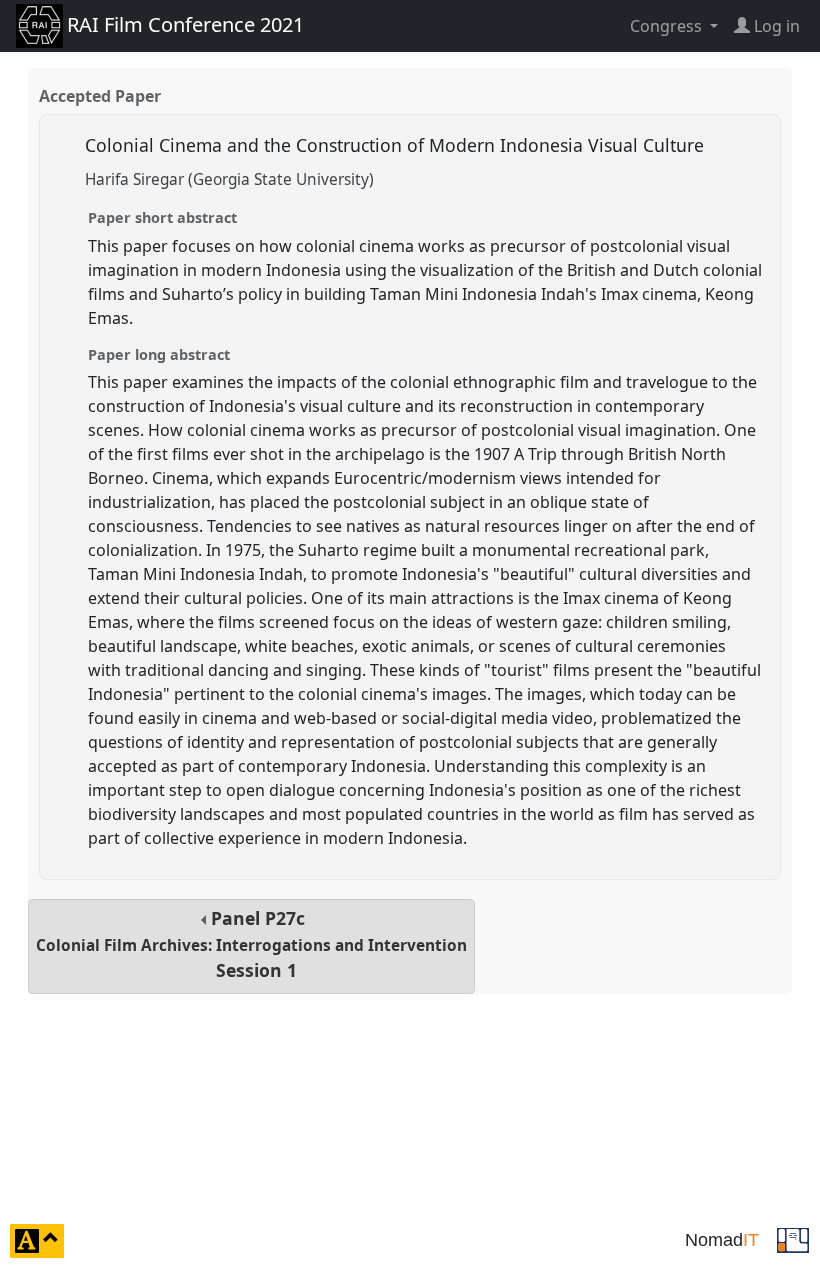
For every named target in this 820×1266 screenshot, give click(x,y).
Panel (251, 944)
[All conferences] (793, 1239)
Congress (668, 26)
